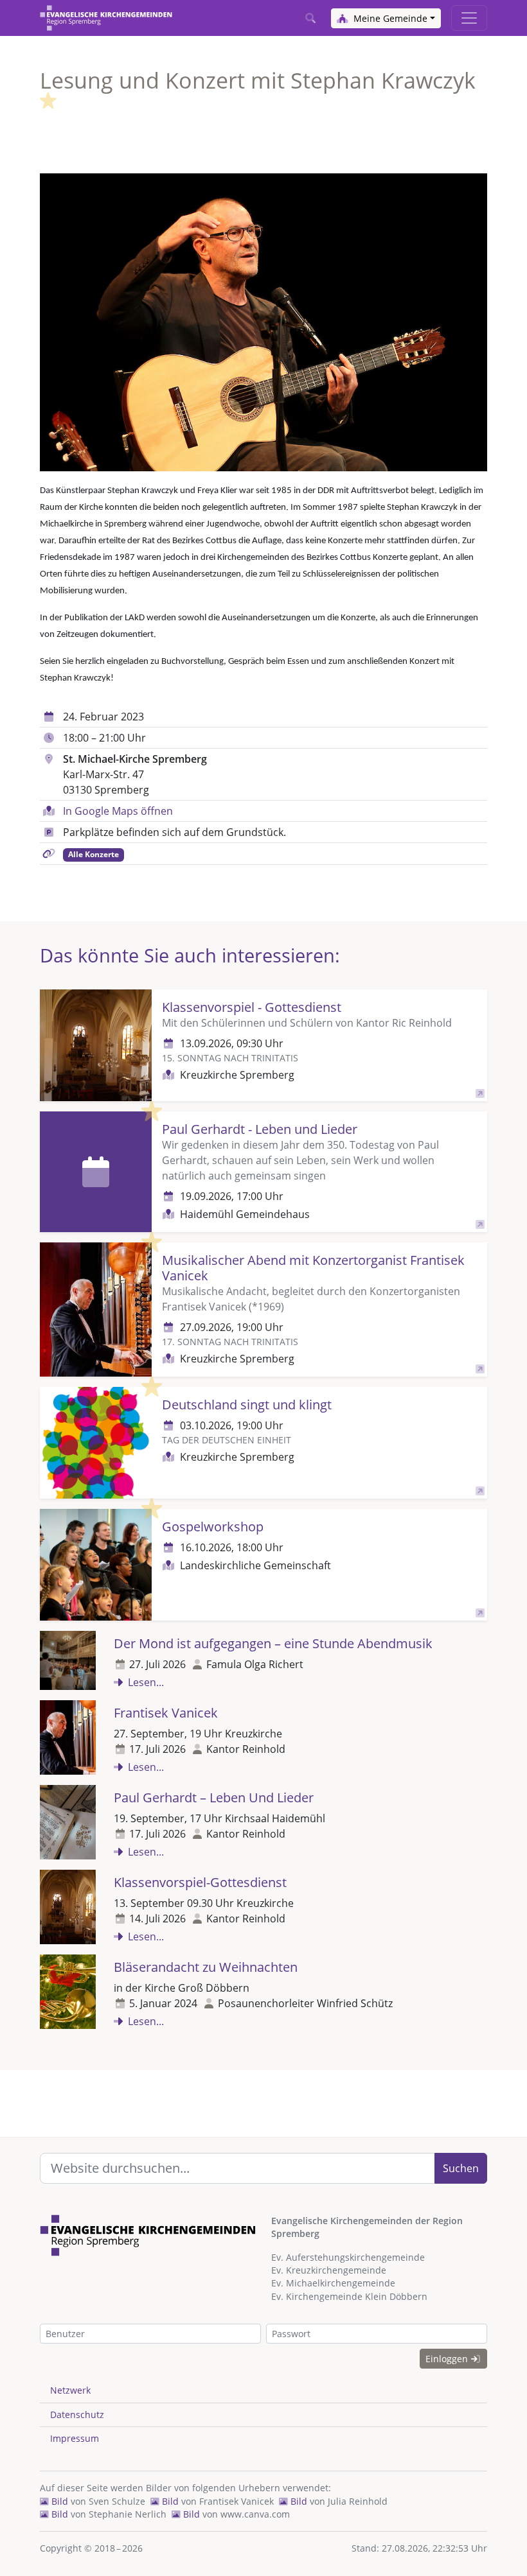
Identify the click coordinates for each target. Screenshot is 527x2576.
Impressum (75, 2438)
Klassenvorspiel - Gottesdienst (252, 1007)
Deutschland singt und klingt (247, 1405)
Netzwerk (70, 2390)
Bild (58, 2501)
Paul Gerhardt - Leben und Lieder (260, 1129)
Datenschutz (77, 2415)
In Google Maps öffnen (118, 811)
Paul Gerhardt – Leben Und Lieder (214, 1797)
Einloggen (448, 2359)
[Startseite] (106, 18)
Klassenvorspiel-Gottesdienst (200, 1882)
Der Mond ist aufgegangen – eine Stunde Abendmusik (273, 1643)
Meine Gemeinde (389, 18)
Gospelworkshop (213, 1527)
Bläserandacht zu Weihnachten (206, 1967)
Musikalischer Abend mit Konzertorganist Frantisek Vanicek (313, 1268)
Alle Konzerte (94, 854)
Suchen (461, 2168)
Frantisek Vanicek (166, 1713)
